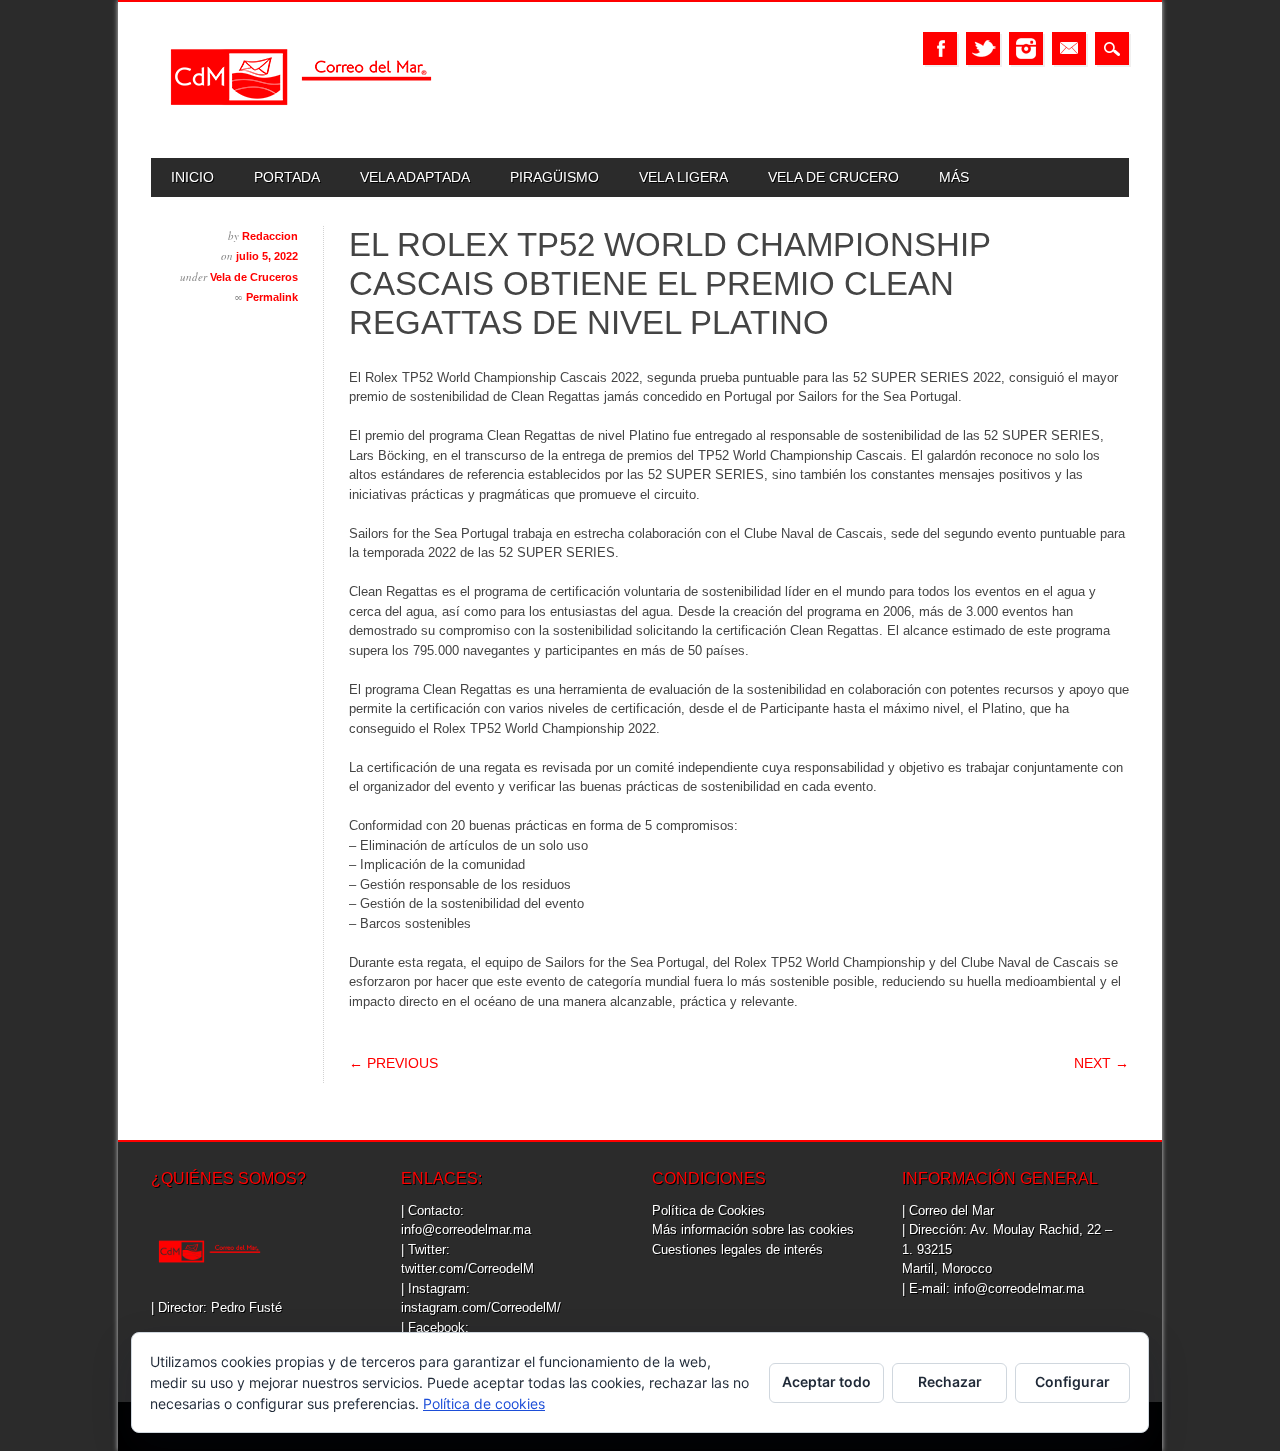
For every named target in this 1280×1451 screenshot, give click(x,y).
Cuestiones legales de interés (737, 1249)
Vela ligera (683, 177)
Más (954, 177)
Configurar (1072, 1381)
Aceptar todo (826, 1381)
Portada (287, 177)
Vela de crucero (833, 177)
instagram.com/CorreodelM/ (481, 1307)
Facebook (940, 48)
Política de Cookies (708, 1210)
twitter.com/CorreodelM (467, 1268)
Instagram (1026, 48)
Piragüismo (554, 177)
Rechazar (950, 1381)
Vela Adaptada (415, 177)
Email (1069, 48)
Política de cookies (484, 1403)
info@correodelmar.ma (466, 1229)
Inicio (192, 177)
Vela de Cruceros (254, 277)
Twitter (983, 48)
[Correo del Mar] (301, 122)
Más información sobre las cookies (753, 1229)
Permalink (272, 297)
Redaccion (270, 236)
